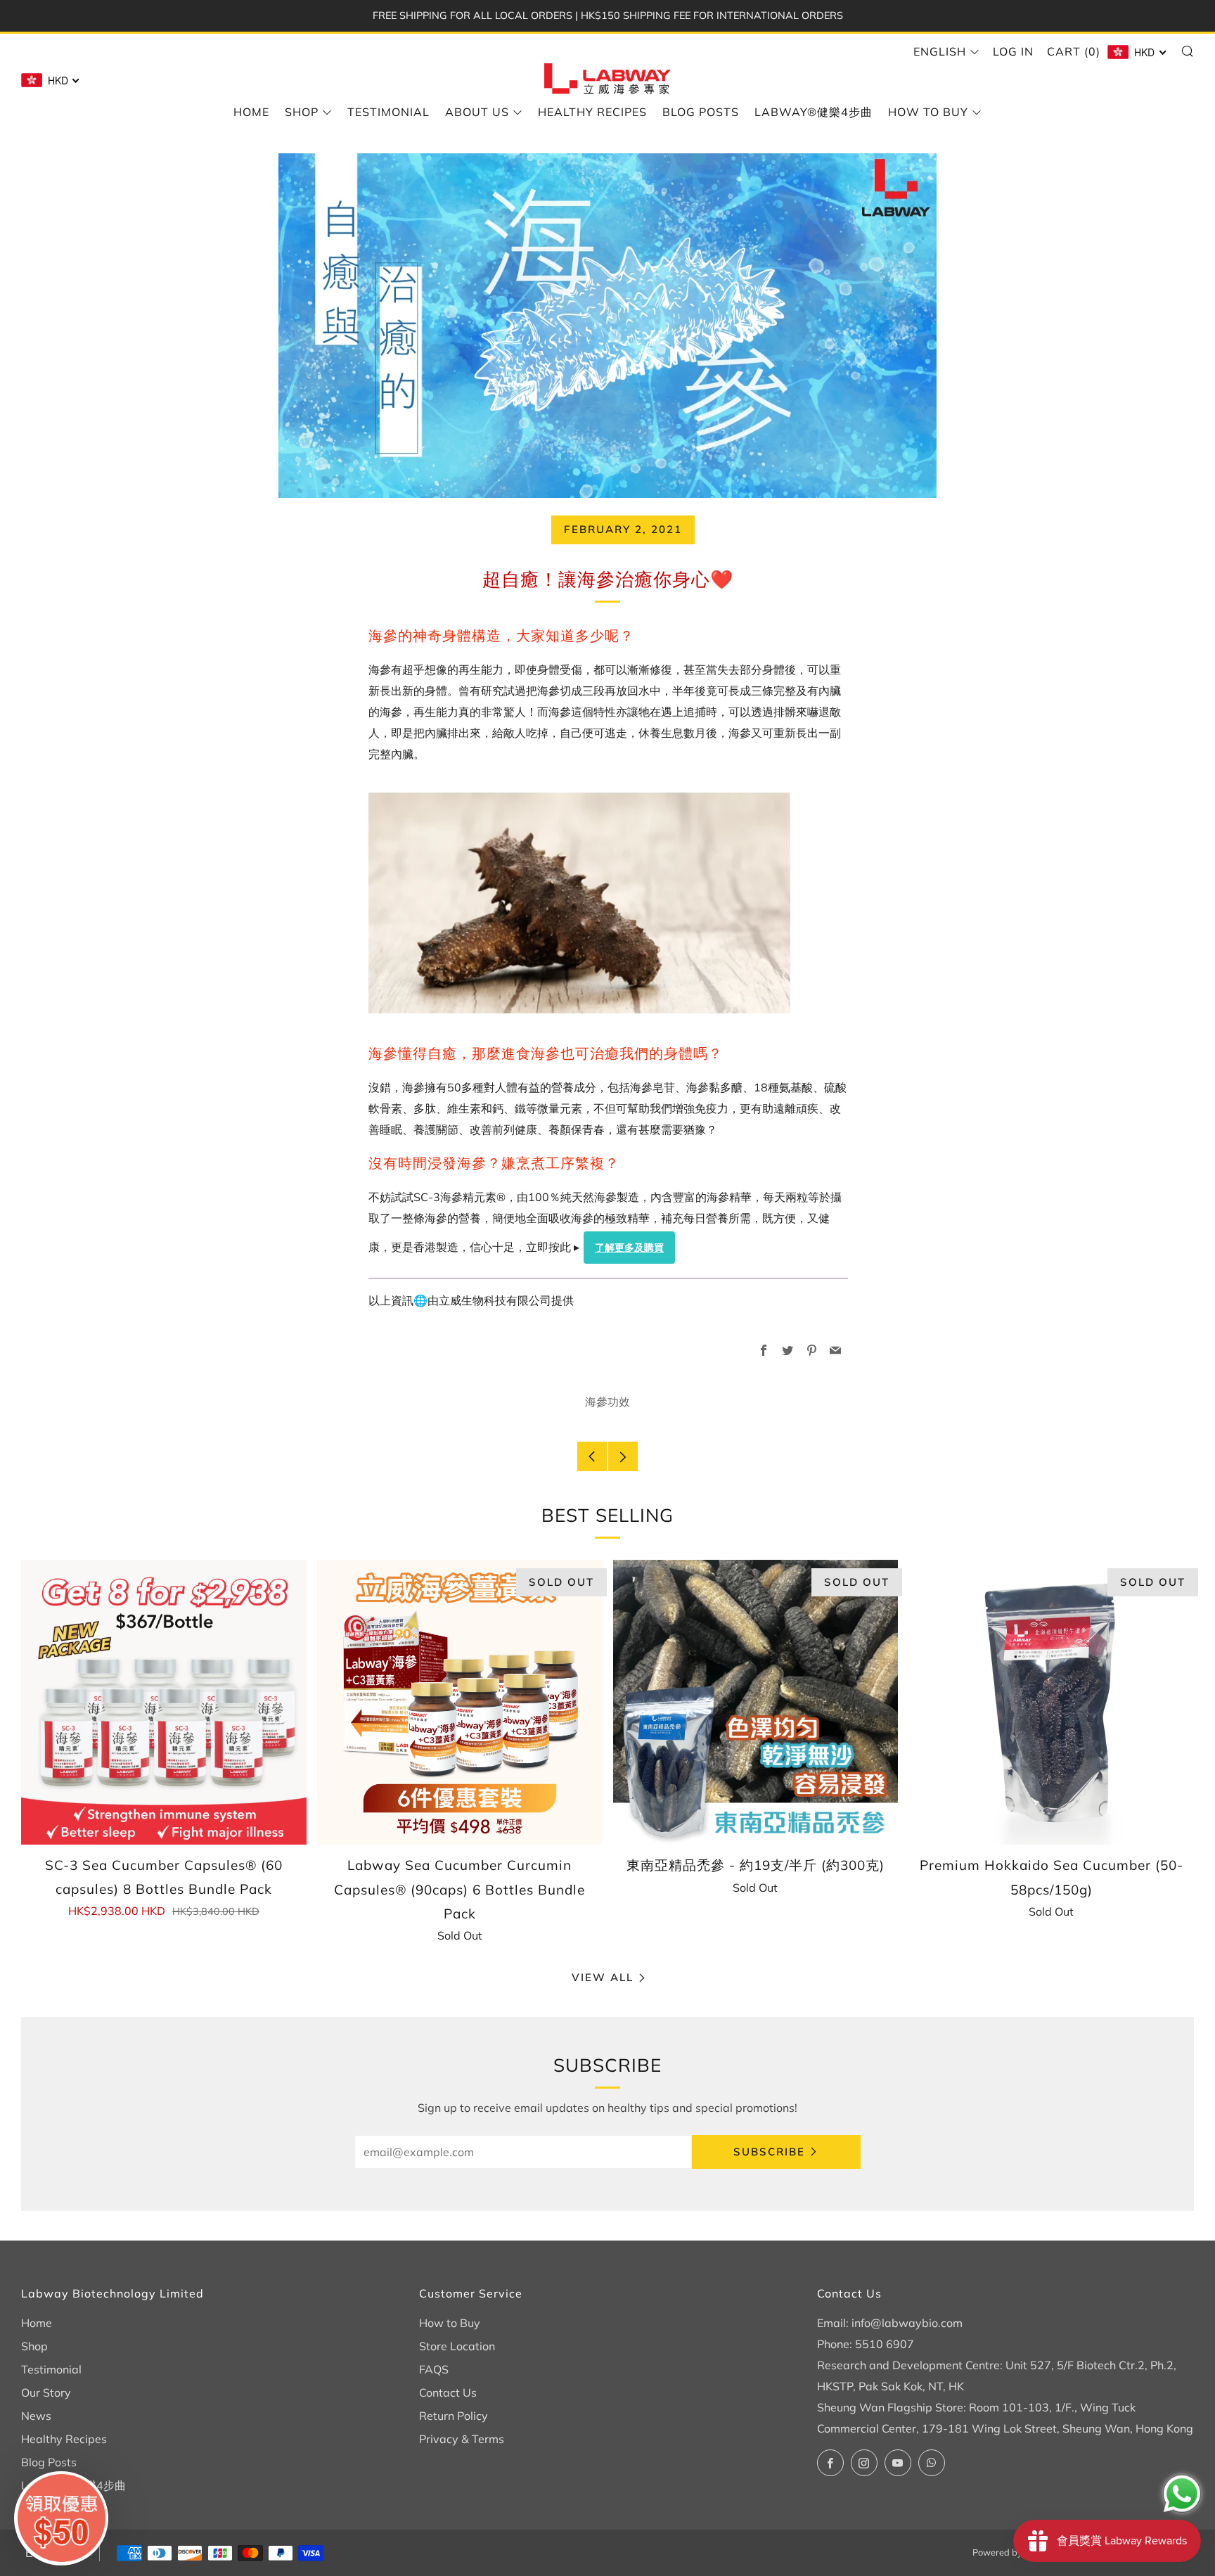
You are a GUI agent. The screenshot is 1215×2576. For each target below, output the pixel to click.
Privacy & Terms (462, 2439)
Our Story (46, 2392)
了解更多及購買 (629, 1248)
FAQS (434, 2369)
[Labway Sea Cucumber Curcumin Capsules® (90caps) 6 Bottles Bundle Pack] (460, 1703)
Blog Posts (701, 112)
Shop (302, 112)
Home (251, 112)
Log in (1013, 51)
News (36, 2416)
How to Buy (928, 112)
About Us (477, 112)
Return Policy (454, 2416)
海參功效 (607, 1402)
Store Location (457, 2346)
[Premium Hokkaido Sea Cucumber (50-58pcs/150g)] (1051, 1703)
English (940, 51)
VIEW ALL (603, 1977)
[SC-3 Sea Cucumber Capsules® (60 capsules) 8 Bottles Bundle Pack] (164, 1702)
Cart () (1074, 51)
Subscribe (769, 2152)
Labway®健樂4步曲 (814, 112)
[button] (61, 2518)
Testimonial (388, 112)
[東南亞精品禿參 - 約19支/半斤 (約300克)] (756, 1703)
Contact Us (448, 2392)
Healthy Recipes (592, 112)
